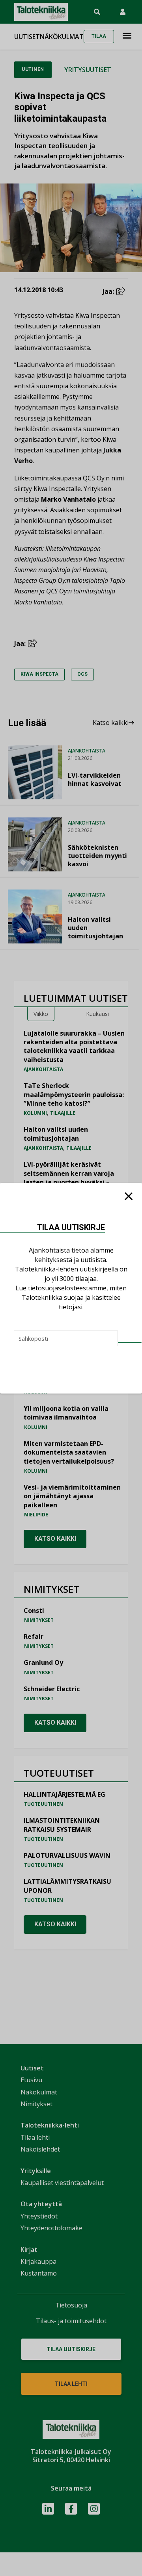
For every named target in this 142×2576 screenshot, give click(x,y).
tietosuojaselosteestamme (67, 1288)
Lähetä (130, 1343)
